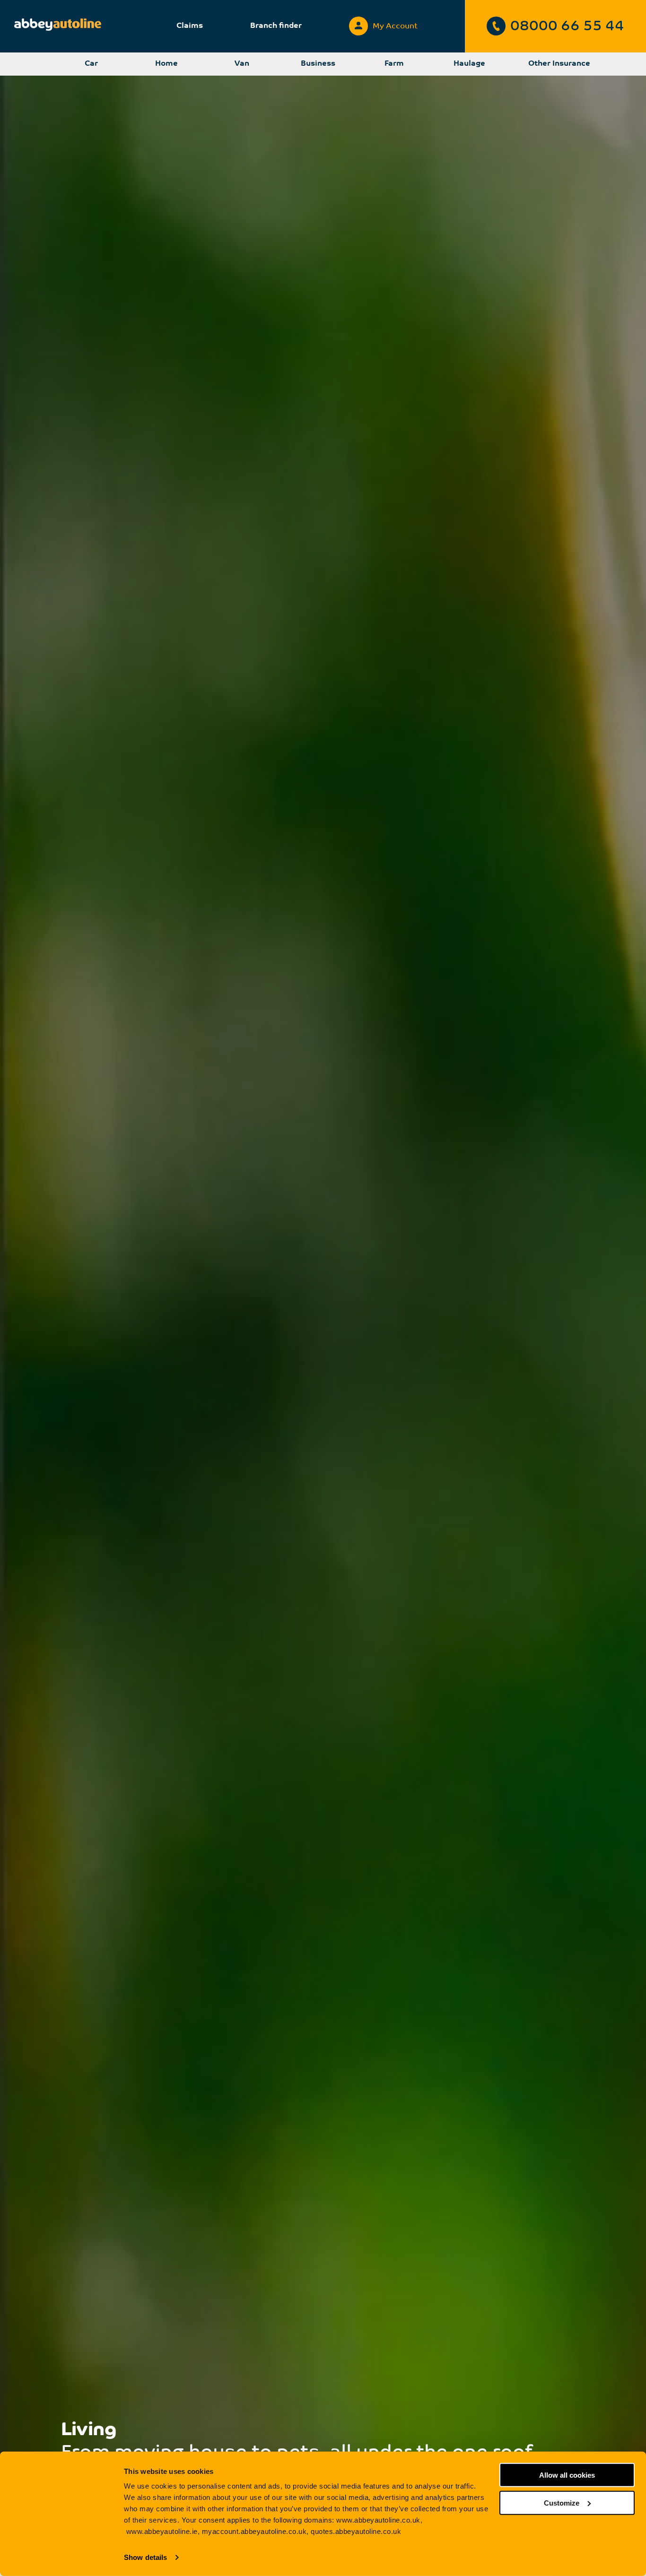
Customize (562, 2503)
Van (242, 64)
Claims (190, 26)
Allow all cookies (567, 2475)
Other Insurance (559, 64)
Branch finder (276, 26)
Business (318, 64)
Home (166, 64)
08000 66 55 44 (567, 27)
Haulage (469, 64)
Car (91, 64)
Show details (145, 2557)
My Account (395, 26)
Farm (394, 64)
